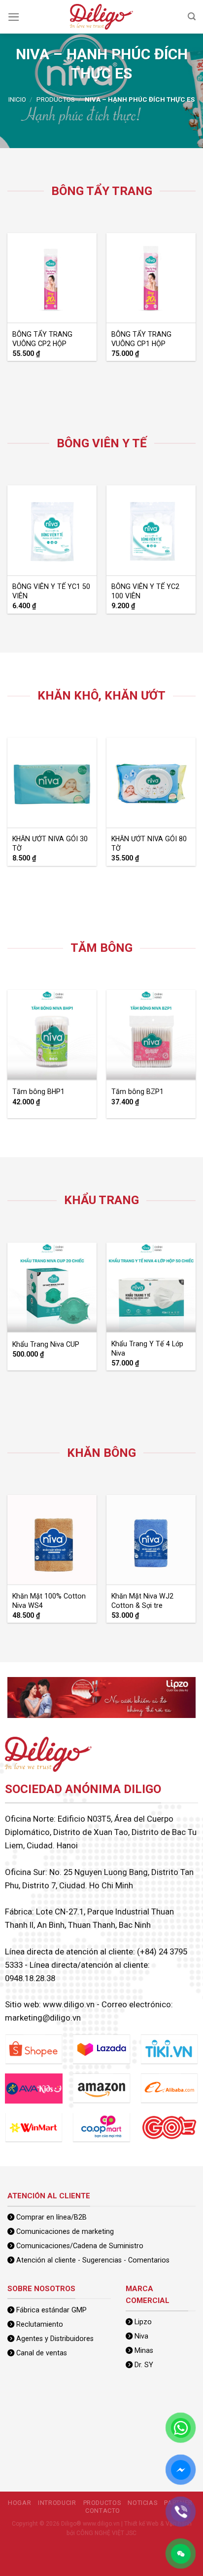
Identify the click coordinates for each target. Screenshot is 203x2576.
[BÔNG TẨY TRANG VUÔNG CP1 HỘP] (151, 278)
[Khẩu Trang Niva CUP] (52, 1288)
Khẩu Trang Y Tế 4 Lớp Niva (147, 1348)
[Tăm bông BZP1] (151, 1035)
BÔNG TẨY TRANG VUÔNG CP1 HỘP (141, 339)
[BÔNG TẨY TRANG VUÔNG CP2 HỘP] (52, 278)
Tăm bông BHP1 (38, 1092)
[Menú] (14, 17)
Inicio (17, 99)
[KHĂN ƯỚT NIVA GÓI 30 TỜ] (52, 782)
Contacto (103, 2511)
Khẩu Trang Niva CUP (46, 1344)
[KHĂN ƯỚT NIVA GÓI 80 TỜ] (151, 782)
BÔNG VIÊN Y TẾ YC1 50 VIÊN (51, 591)
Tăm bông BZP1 (137, 1092)
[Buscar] (192, 17)
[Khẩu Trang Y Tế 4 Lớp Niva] (151, 1288)
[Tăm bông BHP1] (52, 1035)
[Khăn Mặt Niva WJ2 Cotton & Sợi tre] (151, 1540)
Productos (56, 99)
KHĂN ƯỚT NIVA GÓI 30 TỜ (50, 843)
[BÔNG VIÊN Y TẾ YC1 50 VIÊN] (52, 530)
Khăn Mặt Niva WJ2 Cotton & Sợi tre (142, 1601)
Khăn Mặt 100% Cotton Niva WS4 (49, 1601)
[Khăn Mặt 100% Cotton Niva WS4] (52, 1540)
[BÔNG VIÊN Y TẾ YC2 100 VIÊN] (151, 530)
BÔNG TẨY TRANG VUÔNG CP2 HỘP (42, 339)
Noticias (142, 2503)
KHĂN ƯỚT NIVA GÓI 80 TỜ (149, 843)
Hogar (19, 2503)
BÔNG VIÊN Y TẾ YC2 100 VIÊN (145, 591)
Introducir (57, 2503)
